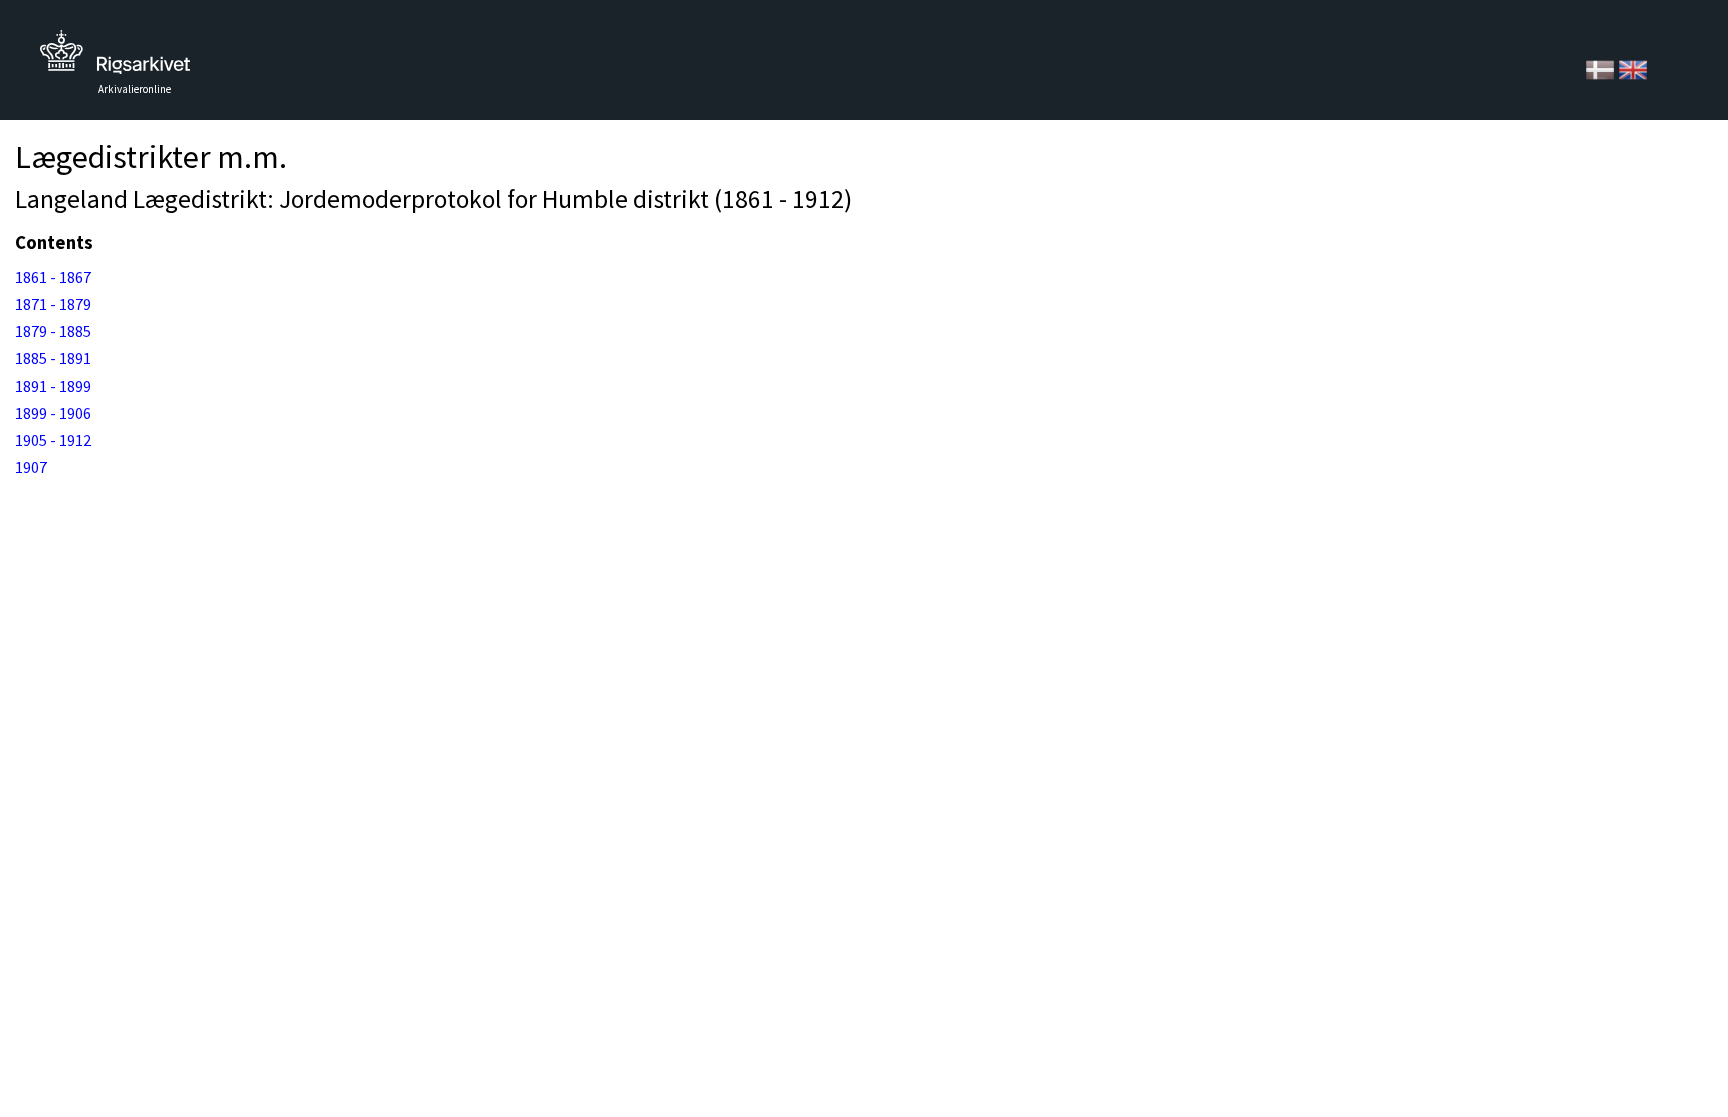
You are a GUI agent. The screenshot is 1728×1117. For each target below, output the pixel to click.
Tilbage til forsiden (115, 57)
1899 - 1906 (53, 413)
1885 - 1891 (53, 358)
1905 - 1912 (53, 440)
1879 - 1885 (53, 331)
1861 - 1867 (53, 277)
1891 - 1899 (53, 386)
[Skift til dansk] (1601, 68)
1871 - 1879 (53, 304)
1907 (31, 467)
